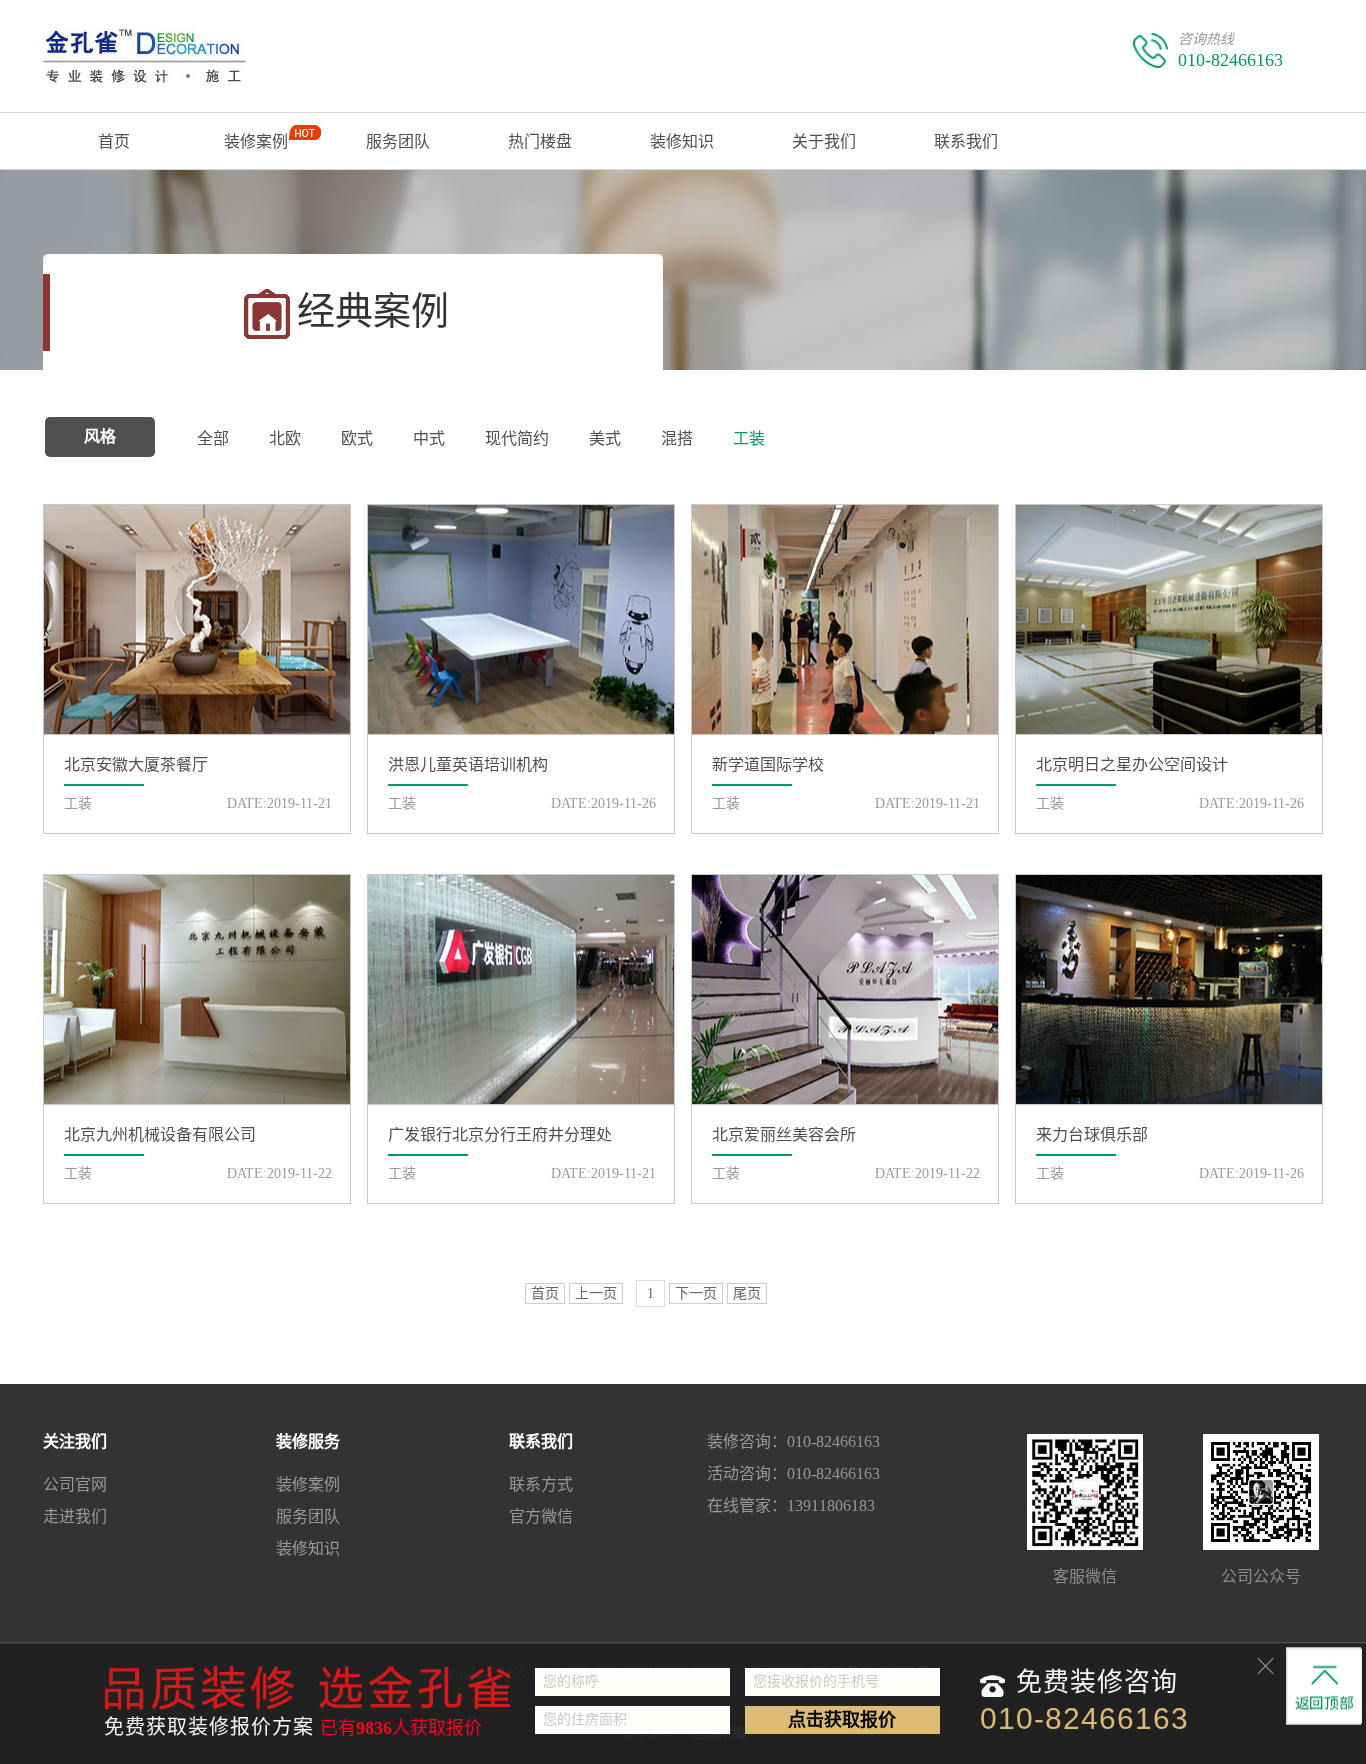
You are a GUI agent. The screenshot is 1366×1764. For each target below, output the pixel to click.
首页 (114, 141)
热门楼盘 (540, 141)
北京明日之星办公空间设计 (1132, 765)
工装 (749, 438)
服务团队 (398, 141)
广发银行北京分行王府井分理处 (500, 1135)
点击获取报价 (842, 1720)
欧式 (357, 438)
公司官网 (75, 1484)
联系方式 (541, 1484)
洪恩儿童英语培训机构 (468, 765)
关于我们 (824, 141)
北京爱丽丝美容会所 (784, 1135)
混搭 (677, 438)
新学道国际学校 (768, 765)
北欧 (285, 438)
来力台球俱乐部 (1092, 1135)
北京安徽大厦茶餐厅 (136, 765)
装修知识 (682, 141)
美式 (605, 438)
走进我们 (75, 1516)
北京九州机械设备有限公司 (160, 1135)
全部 (213, 438)
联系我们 (966, 141)
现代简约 (517, 438)
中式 (429, 438)
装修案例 (256, 141)
